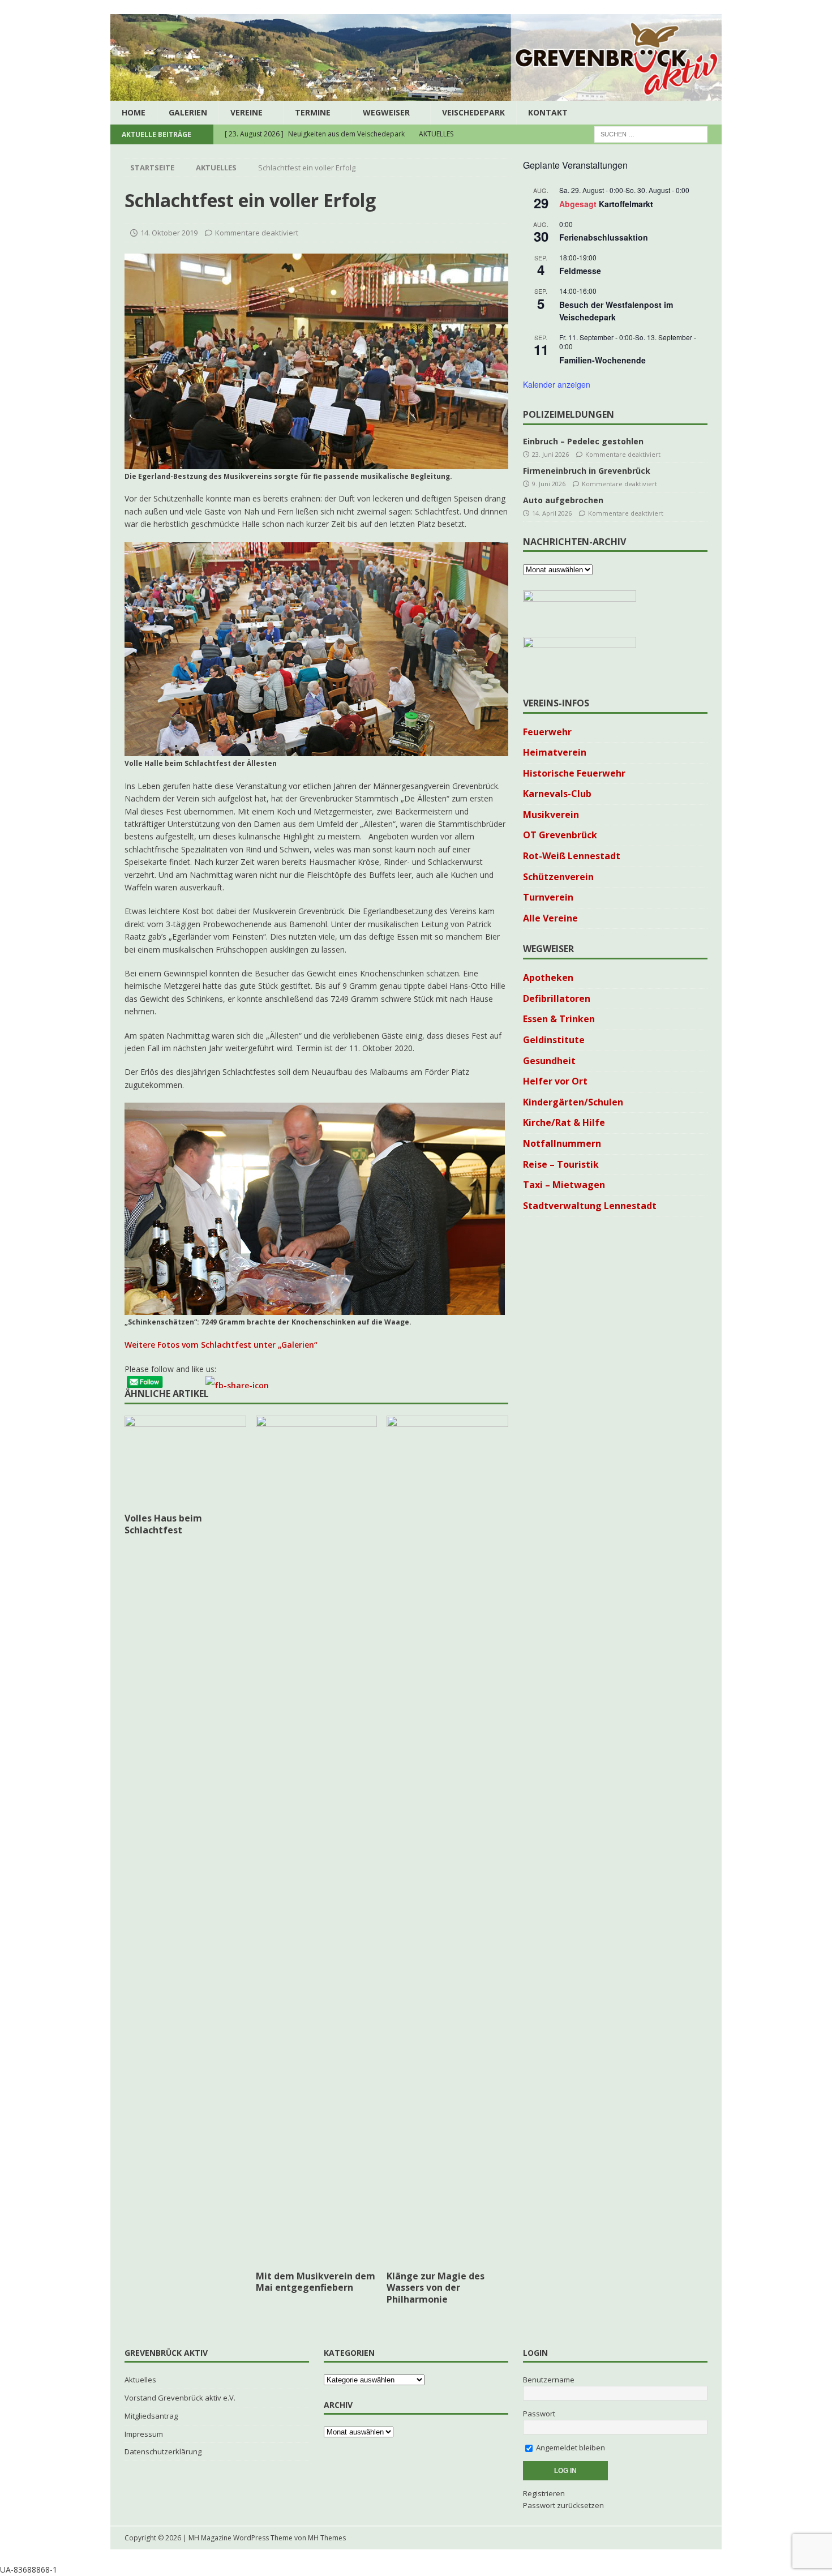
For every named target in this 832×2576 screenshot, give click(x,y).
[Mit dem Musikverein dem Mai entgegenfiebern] (317, 1840)
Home (134, 112)
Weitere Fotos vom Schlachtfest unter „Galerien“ (221, 1345)
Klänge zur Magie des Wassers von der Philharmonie (436, 2288)
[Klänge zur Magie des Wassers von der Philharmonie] (447, 1840)
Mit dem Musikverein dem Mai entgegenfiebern (316, 2282)
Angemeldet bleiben (570, 2448)
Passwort (539, 2414)
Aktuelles (140, 2380)
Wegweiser (386, 112)
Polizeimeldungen (569, 414)
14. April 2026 (552, 513)
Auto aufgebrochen (563, 500)
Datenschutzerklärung (163, 2451)
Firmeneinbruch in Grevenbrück (587, 471)
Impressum (144, 2434)
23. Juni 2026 (550, 454)
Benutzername (549, 2380)
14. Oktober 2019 (169, 233)
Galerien (188, 112)
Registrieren (544, 2493)
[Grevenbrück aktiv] (416, 94)
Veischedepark (473, 112)
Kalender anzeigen (557, 384)
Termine (313, 112)
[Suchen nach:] (651, 134)
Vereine (246, 112)
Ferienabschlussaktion (604, 237)
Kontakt (548, 112)
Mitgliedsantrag (151, 2416)
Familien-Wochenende (602, 360)
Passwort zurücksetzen (563, 2505)
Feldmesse (580, 271)
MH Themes (327, 2538)
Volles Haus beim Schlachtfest (163, 1524)
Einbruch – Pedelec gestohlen (583, 441)
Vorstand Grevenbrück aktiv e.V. (180, 2398)
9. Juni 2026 (549, 484)
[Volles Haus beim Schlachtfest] (185, 1461)
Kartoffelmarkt (626, 204)
